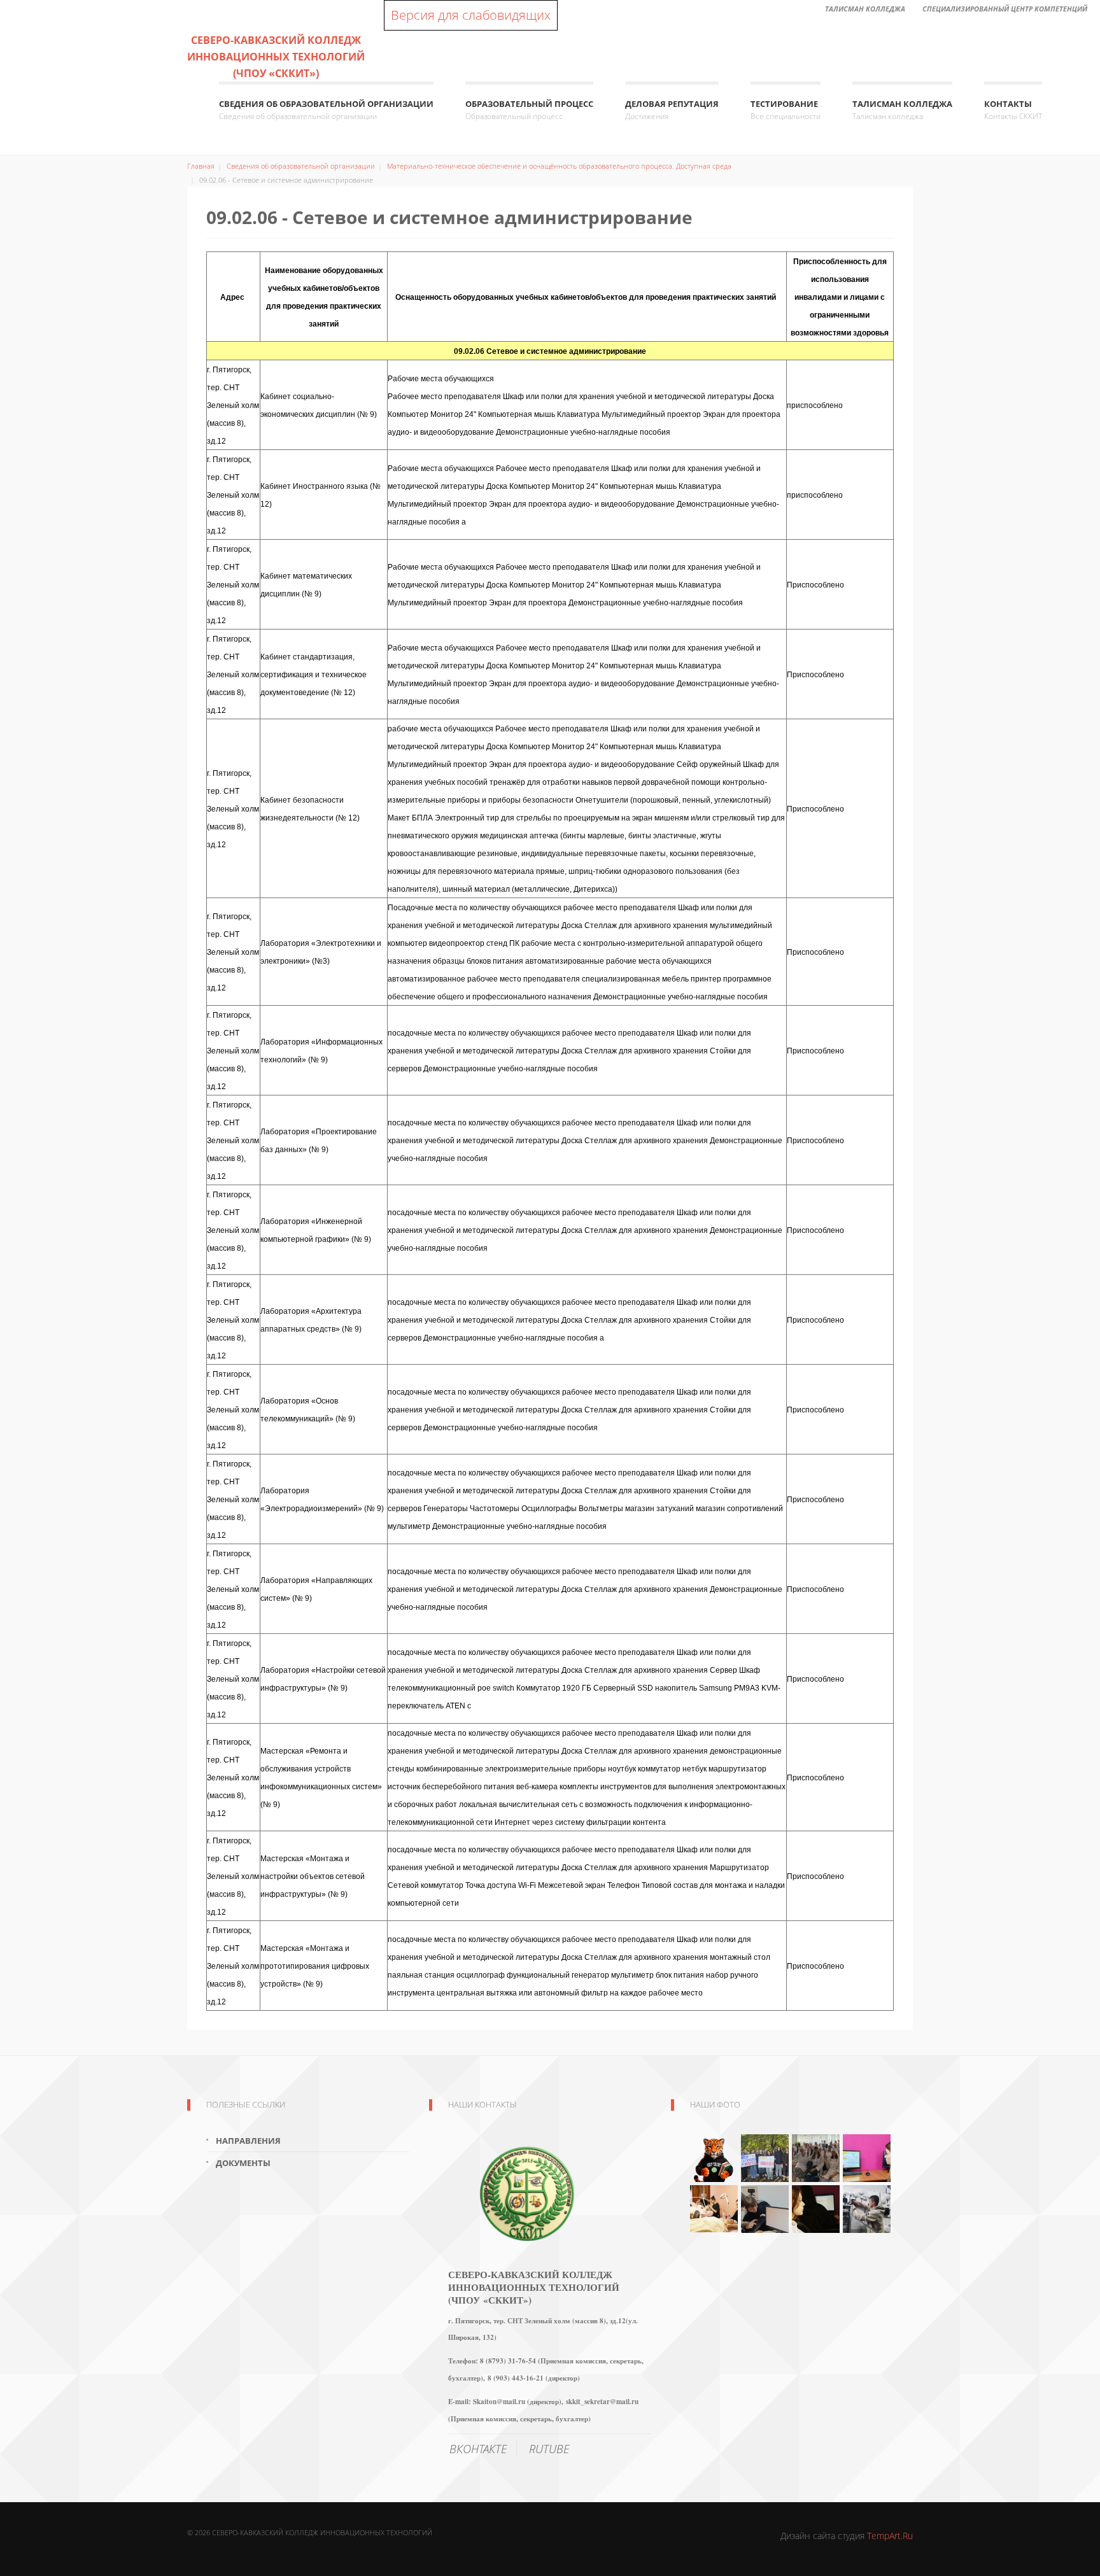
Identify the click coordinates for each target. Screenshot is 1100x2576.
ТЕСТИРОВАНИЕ (786, 110)
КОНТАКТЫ (1013, 110)
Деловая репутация (672, 110)
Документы (243, 2163)
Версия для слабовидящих (471, 15)
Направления (248, 2141)
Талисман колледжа (902, 110)
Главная (201, 166)
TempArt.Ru (890, 2536)
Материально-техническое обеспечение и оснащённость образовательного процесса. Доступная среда (559, 166)
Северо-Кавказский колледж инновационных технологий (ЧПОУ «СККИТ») (276, 57)
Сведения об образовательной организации (326, 110)
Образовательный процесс (529, 110)
